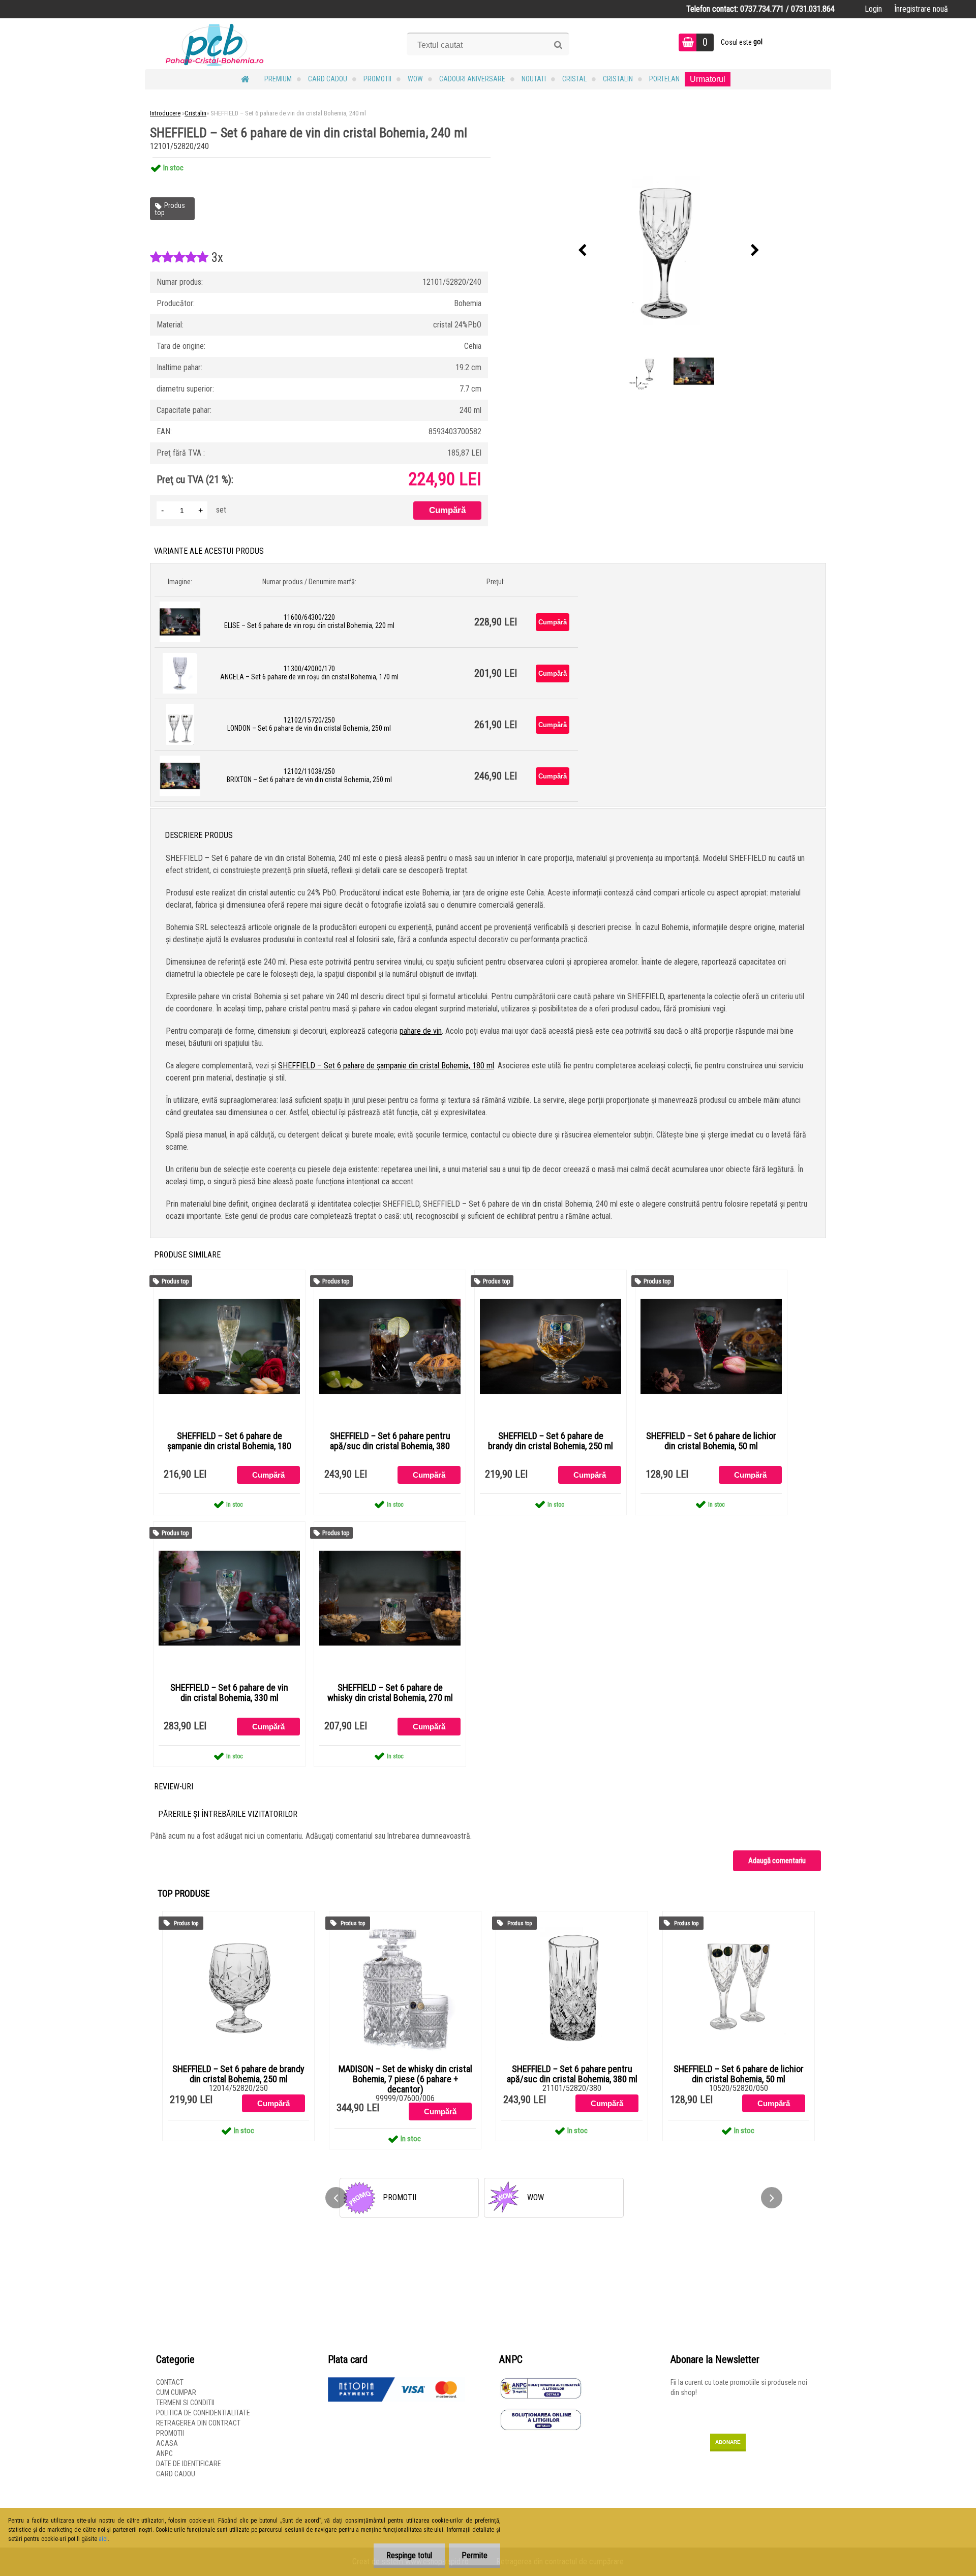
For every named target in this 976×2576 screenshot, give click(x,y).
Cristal (574, 79)
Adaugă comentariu (777, 1861)
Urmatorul (708, 79)
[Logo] (215, 44)
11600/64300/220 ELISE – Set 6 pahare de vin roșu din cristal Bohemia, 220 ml (309, 621)
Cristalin (618, 79)
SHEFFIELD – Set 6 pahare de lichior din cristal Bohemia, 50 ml (711, 1441)
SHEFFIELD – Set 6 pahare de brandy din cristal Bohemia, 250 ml (551, 1441)
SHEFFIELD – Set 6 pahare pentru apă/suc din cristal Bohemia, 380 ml (390, 1446)
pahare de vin (421, 1031)
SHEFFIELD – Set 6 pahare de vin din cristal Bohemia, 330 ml (229, 1693)
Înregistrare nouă (921, 9)
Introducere (165, 113)
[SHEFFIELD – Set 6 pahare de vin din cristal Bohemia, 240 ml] (669, 251)
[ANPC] (541, 2382)
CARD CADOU (328, 79)
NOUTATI (534, 79)
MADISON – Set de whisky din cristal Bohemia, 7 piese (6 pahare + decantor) (405, 2079)
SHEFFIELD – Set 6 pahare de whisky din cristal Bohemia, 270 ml (390, 1693)
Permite (475, 2555)
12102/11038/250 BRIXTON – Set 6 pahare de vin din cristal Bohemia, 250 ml (309, 775)
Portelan (664, 79)
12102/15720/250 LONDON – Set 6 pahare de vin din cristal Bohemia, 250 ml (309, 724)
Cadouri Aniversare (472, 79)
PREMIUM (278, 79)
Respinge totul (409, 2555)
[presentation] (583, 251)
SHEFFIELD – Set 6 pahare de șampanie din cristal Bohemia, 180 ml (386, 1066)
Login (873, 9)
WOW (415, 79)
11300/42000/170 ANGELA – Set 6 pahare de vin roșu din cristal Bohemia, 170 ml (309, 673)
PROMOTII (377, 79)
